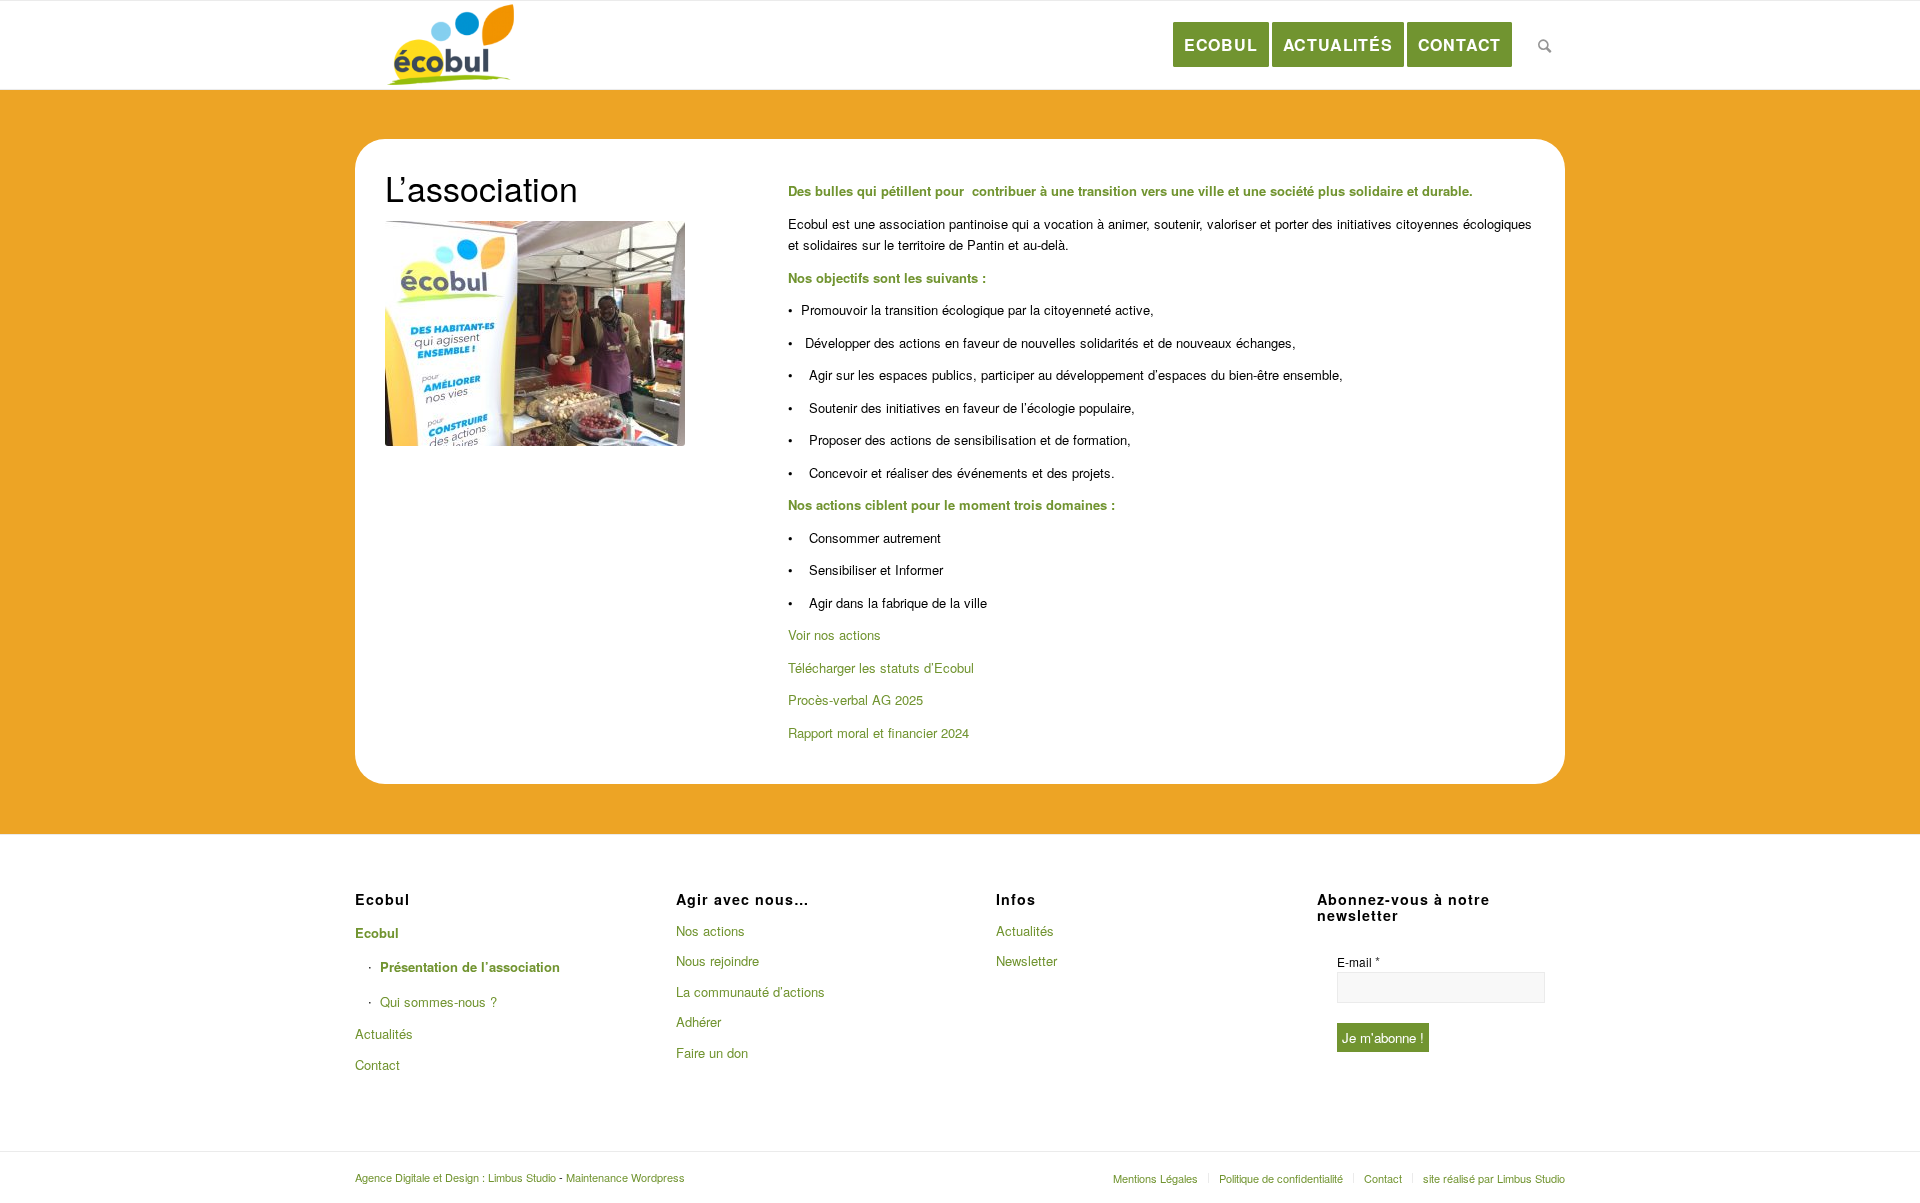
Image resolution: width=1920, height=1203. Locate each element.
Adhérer (698, 1021)
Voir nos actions (834, 634)
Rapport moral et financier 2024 (878, 732)
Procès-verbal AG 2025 (855, 699)
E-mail (1358, 961)
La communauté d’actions (750, 991)
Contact (377, 1064)
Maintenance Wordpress (625, 1177)
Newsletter (1026, 960)
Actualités (384, 1033)
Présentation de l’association (470, 966)
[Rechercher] (1545, 45)
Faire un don (712, 1052)
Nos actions (710, 930)
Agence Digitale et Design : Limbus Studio (455, 1177)
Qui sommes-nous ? (438, 1001)
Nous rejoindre (717, 960)
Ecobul (377, 932)
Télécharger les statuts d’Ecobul (881, 667)
